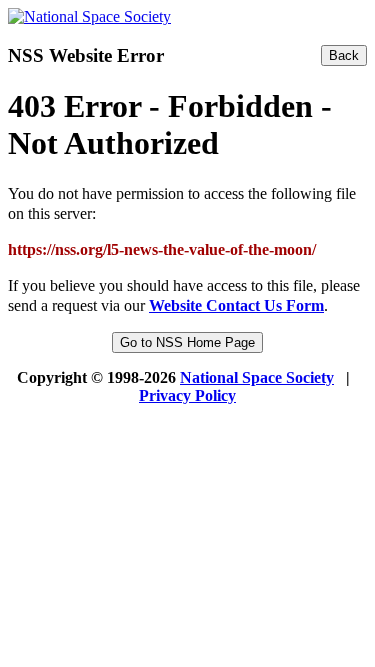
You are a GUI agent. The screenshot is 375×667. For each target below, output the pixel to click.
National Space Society (257, 377)
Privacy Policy (187, 395)
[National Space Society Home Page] (89, 16)
